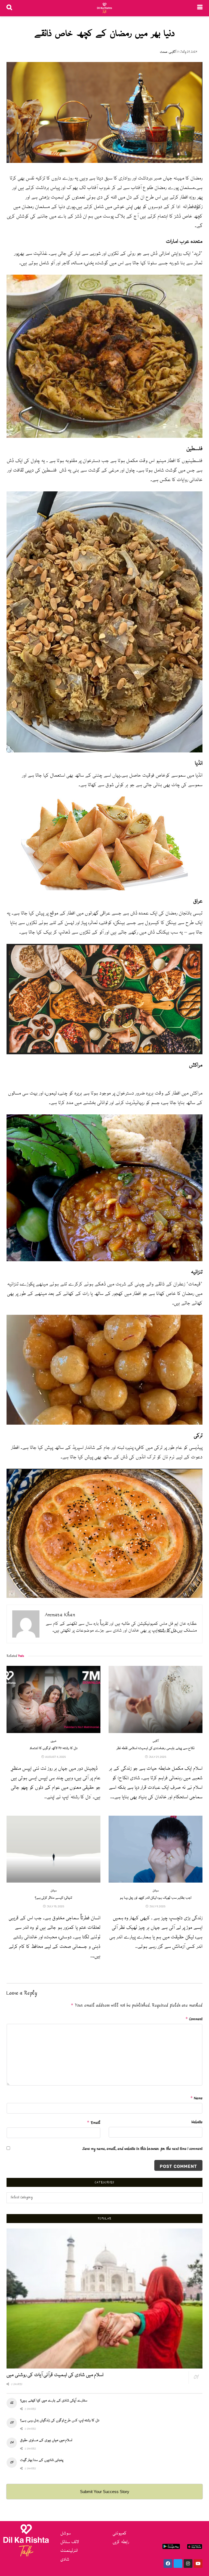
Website (197, 2122)
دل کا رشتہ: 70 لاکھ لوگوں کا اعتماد (53, 1748)
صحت (164, 52)
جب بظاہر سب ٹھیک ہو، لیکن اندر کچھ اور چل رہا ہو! (156, 1898)
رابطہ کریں (121, 2542)
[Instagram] (188, 2563)
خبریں (54, 1741)
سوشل (54, 1891)
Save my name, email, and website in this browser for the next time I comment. (142, 2149)
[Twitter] (178, 2563)
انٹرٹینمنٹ (69, 2551)
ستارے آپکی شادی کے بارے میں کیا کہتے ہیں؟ (54, 2401)
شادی (65, 2560)
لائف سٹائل (70, 2542)
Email (94, 2123)
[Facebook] (168, 2563)
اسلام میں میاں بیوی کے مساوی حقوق (46, 2440)
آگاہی (172, 52)
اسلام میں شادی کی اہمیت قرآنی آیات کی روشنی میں (55, 2375)
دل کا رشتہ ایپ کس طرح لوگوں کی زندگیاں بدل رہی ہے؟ (60, 2420)
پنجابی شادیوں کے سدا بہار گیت (42, 2460)
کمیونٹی (120, 2533)
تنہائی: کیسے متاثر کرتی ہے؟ (54, 1898)
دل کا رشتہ (167, 1631)
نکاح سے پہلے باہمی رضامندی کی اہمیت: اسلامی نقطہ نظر (156, 1748)
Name (196, 2098)
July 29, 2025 (189, 52)
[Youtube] (198, 2563)
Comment (194, 2019)
